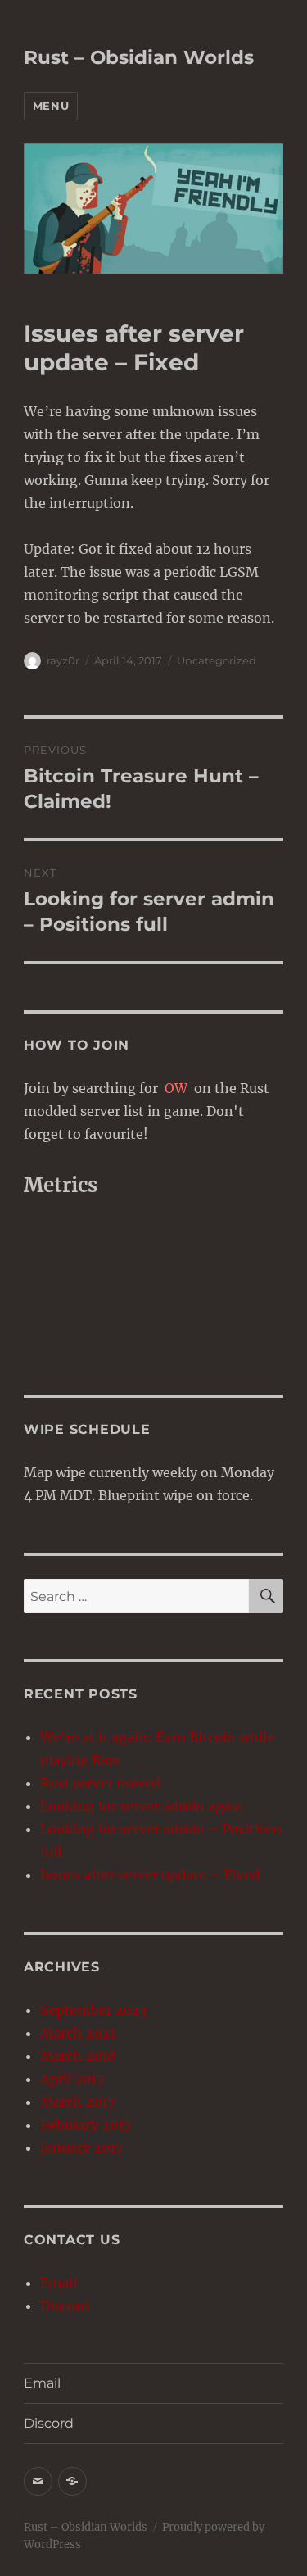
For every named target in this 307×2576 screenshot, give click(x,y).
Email (59, 2283)
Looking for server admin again (142, 1806)
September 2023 (93, 2010)
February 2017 (86, 2125)
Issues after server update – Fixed (150, 1875)
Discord (65, 2306)
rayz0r (63, 660)
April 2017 (72, 2079)
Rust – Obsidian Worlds (139, 57)
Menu (51, 106)
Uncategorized (217, 660)
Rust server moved (100, 1783)
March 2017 (77, 2102)
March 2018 (78, 2056)
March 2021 (78, 2033)
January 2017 (81, 2147)
